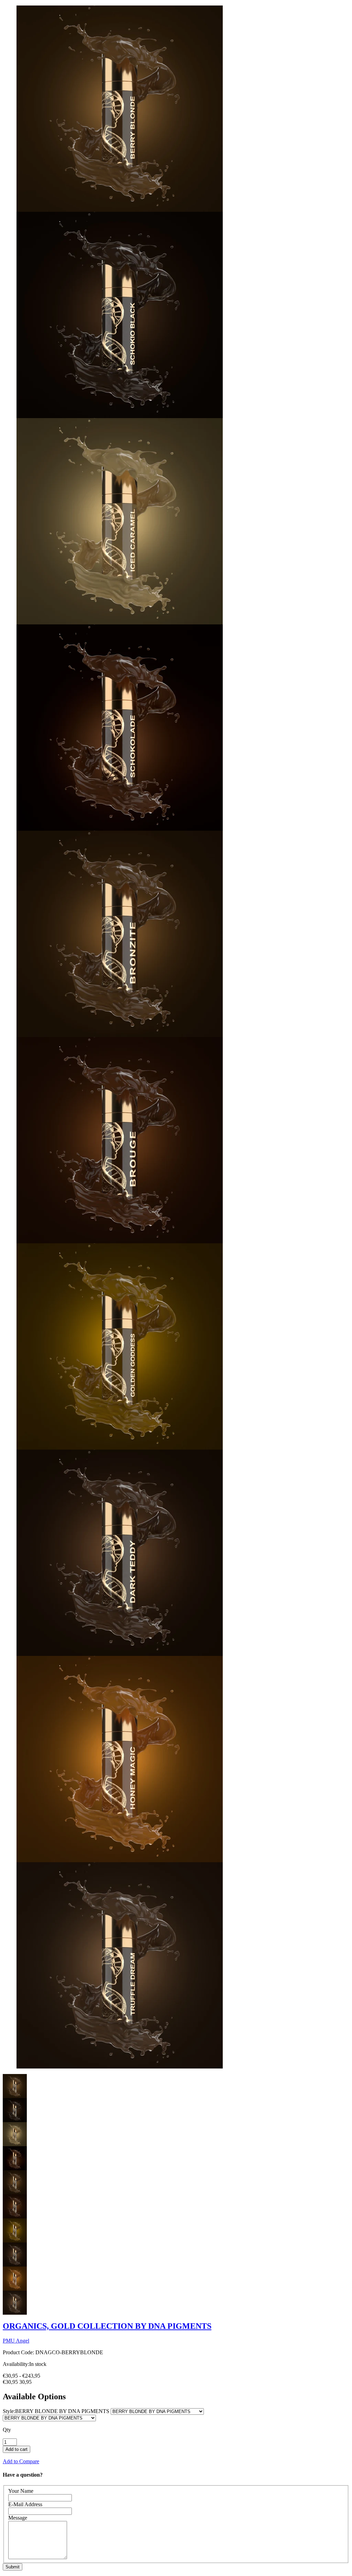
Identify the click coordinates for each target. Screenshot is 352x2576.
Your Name (21, 2491)
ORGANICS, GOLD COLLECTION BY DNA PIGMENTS (107, 2326)
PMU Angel (16, 2341)
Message (18, 2518)
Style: (56, 2411)
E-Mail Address (25, 2504)
